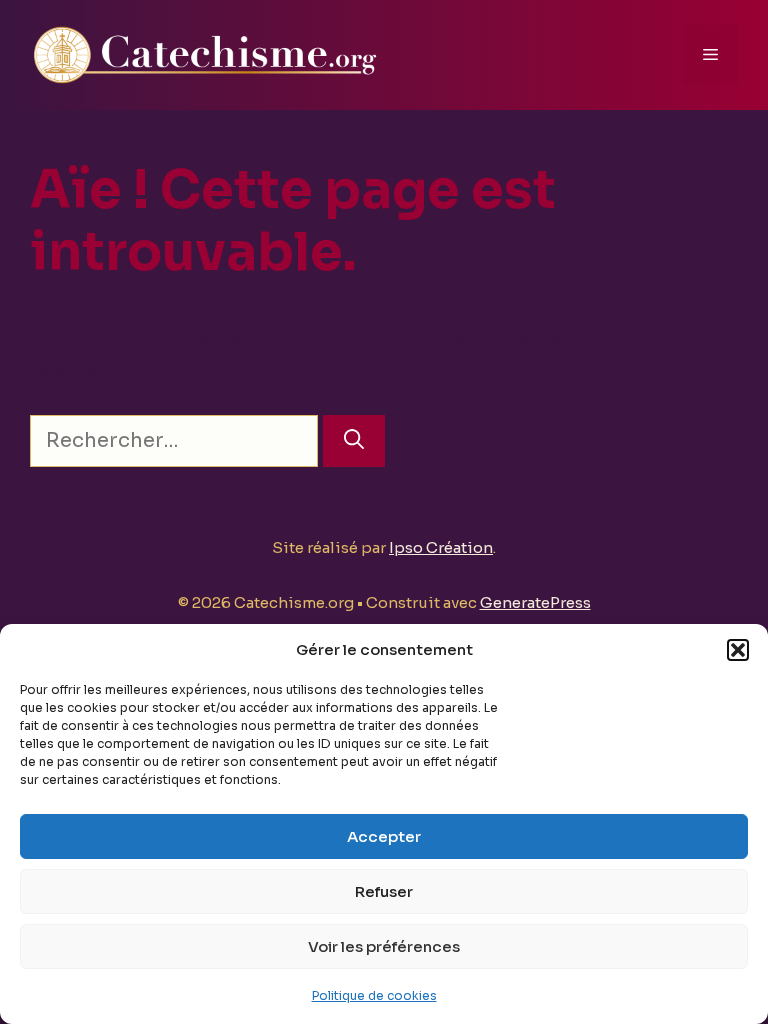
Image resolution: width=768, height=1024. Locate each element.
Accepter (384, 836)
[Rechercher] (354, 441)
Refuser (384, 891)
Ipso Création (441, 547)
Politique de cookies (374, 995)
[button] (738, 650)
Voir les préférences (384, 946)
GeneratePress (535, 602)
